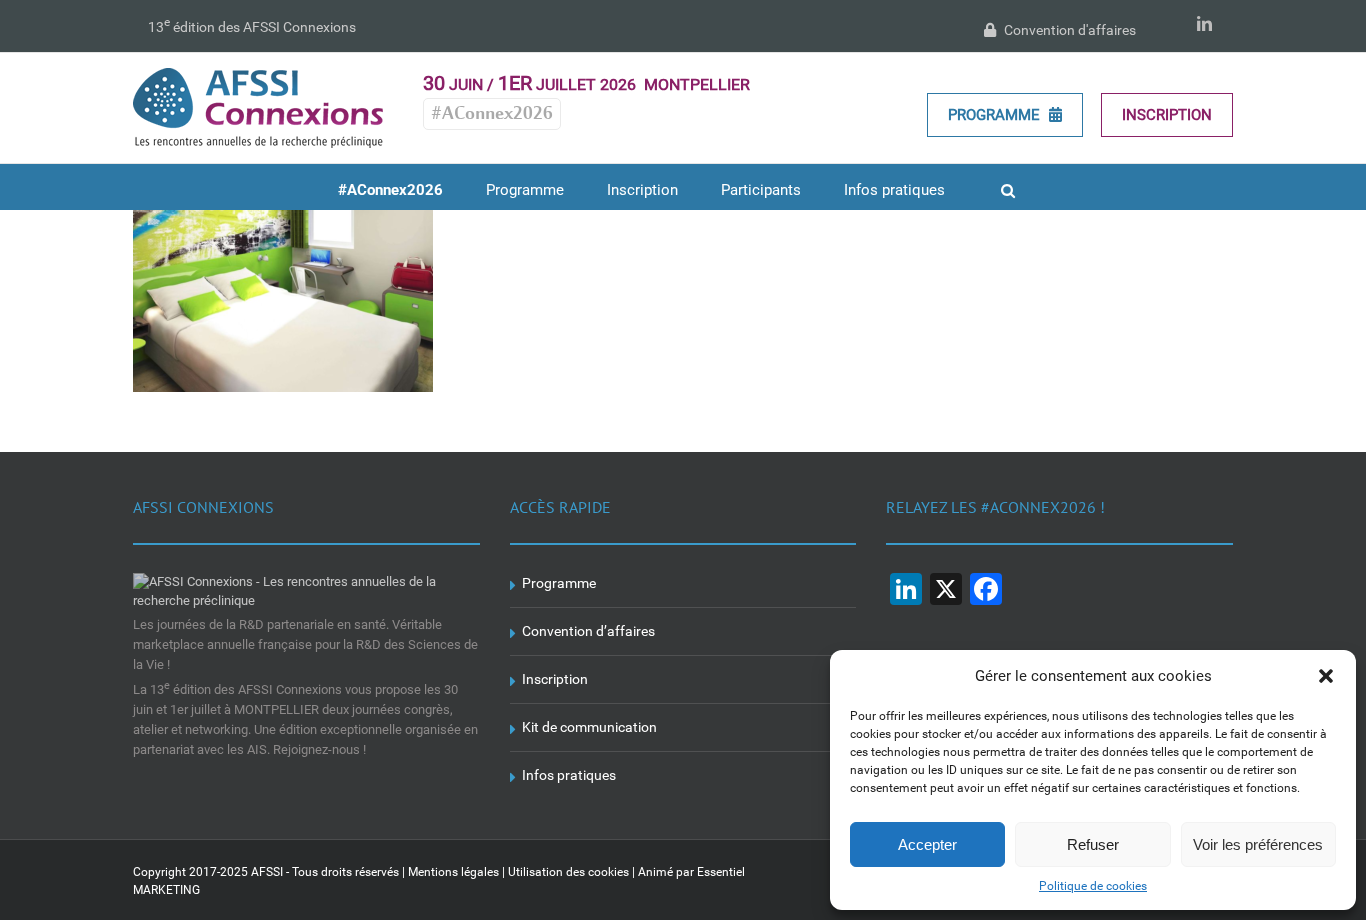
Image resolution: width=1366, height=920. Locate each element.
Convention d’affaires (588, 631)
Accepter (927, 844)
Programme (996, 115)
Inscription (1167, 115)
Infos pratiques (569, 775)
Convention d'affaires (1068, 30)
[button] (1326, 676)
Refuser (1093, 844)
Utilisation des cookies (568, 872)
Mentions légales (453, 872)
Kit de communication (589, 727)
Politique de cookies (1093, 886)
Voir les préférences (1258, 844)
